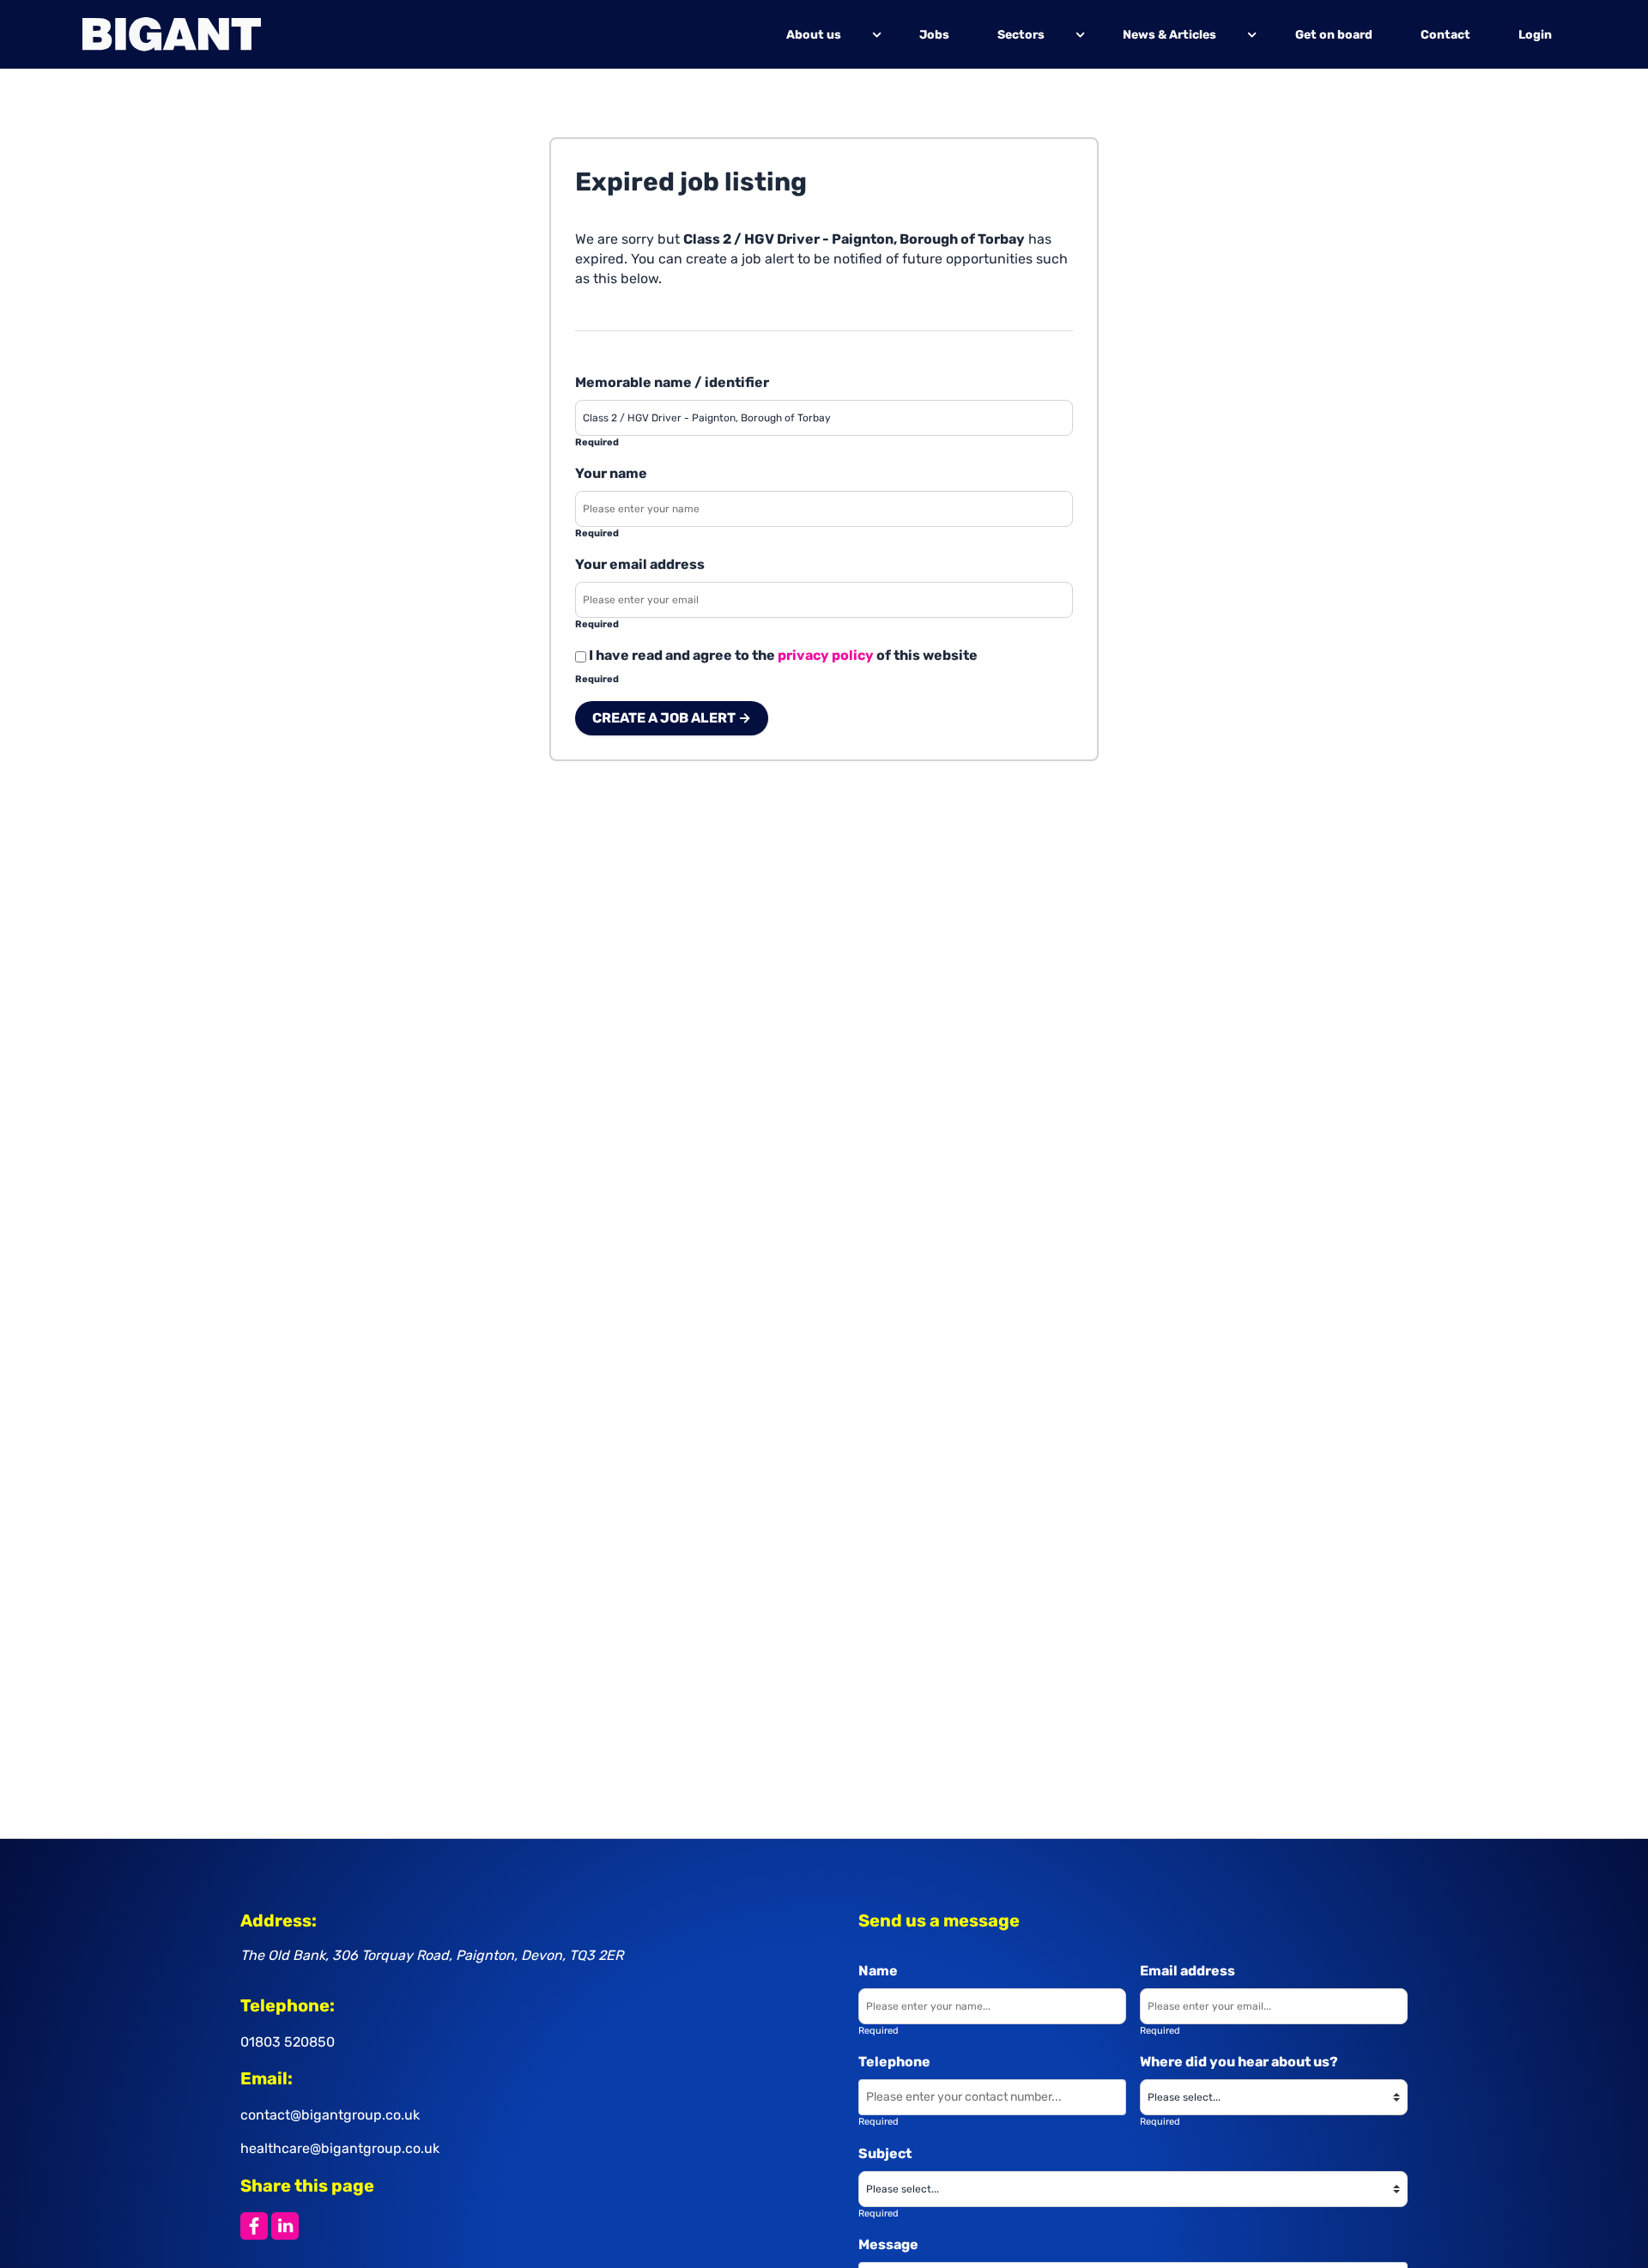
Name (878, 1971)
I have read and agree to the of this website (782, 655)
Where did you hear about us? (1239, 2062)
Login (1535, 34)
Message (888, 2244)
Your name (611, 473)
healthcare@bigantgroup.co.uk (340, 2148)
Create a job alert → (672, 718)
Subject (885, 2153)
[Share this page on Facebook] (254, 2226)
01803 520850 (288, 2042)
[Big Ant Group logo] (172, 34)
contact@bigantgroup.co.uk (330, 2115)
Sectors (1022, 34)
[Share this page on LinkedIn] (285, 2226)
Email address (1188, 1971)
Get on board (1334, 34)
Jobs (935, 34)
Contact (1445, 34)
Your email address (640, 564)
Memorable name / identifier (672, 382)
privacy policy (826, 655)
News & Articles (1170, 34)
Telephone (894, 2062)
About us (814, 34)
